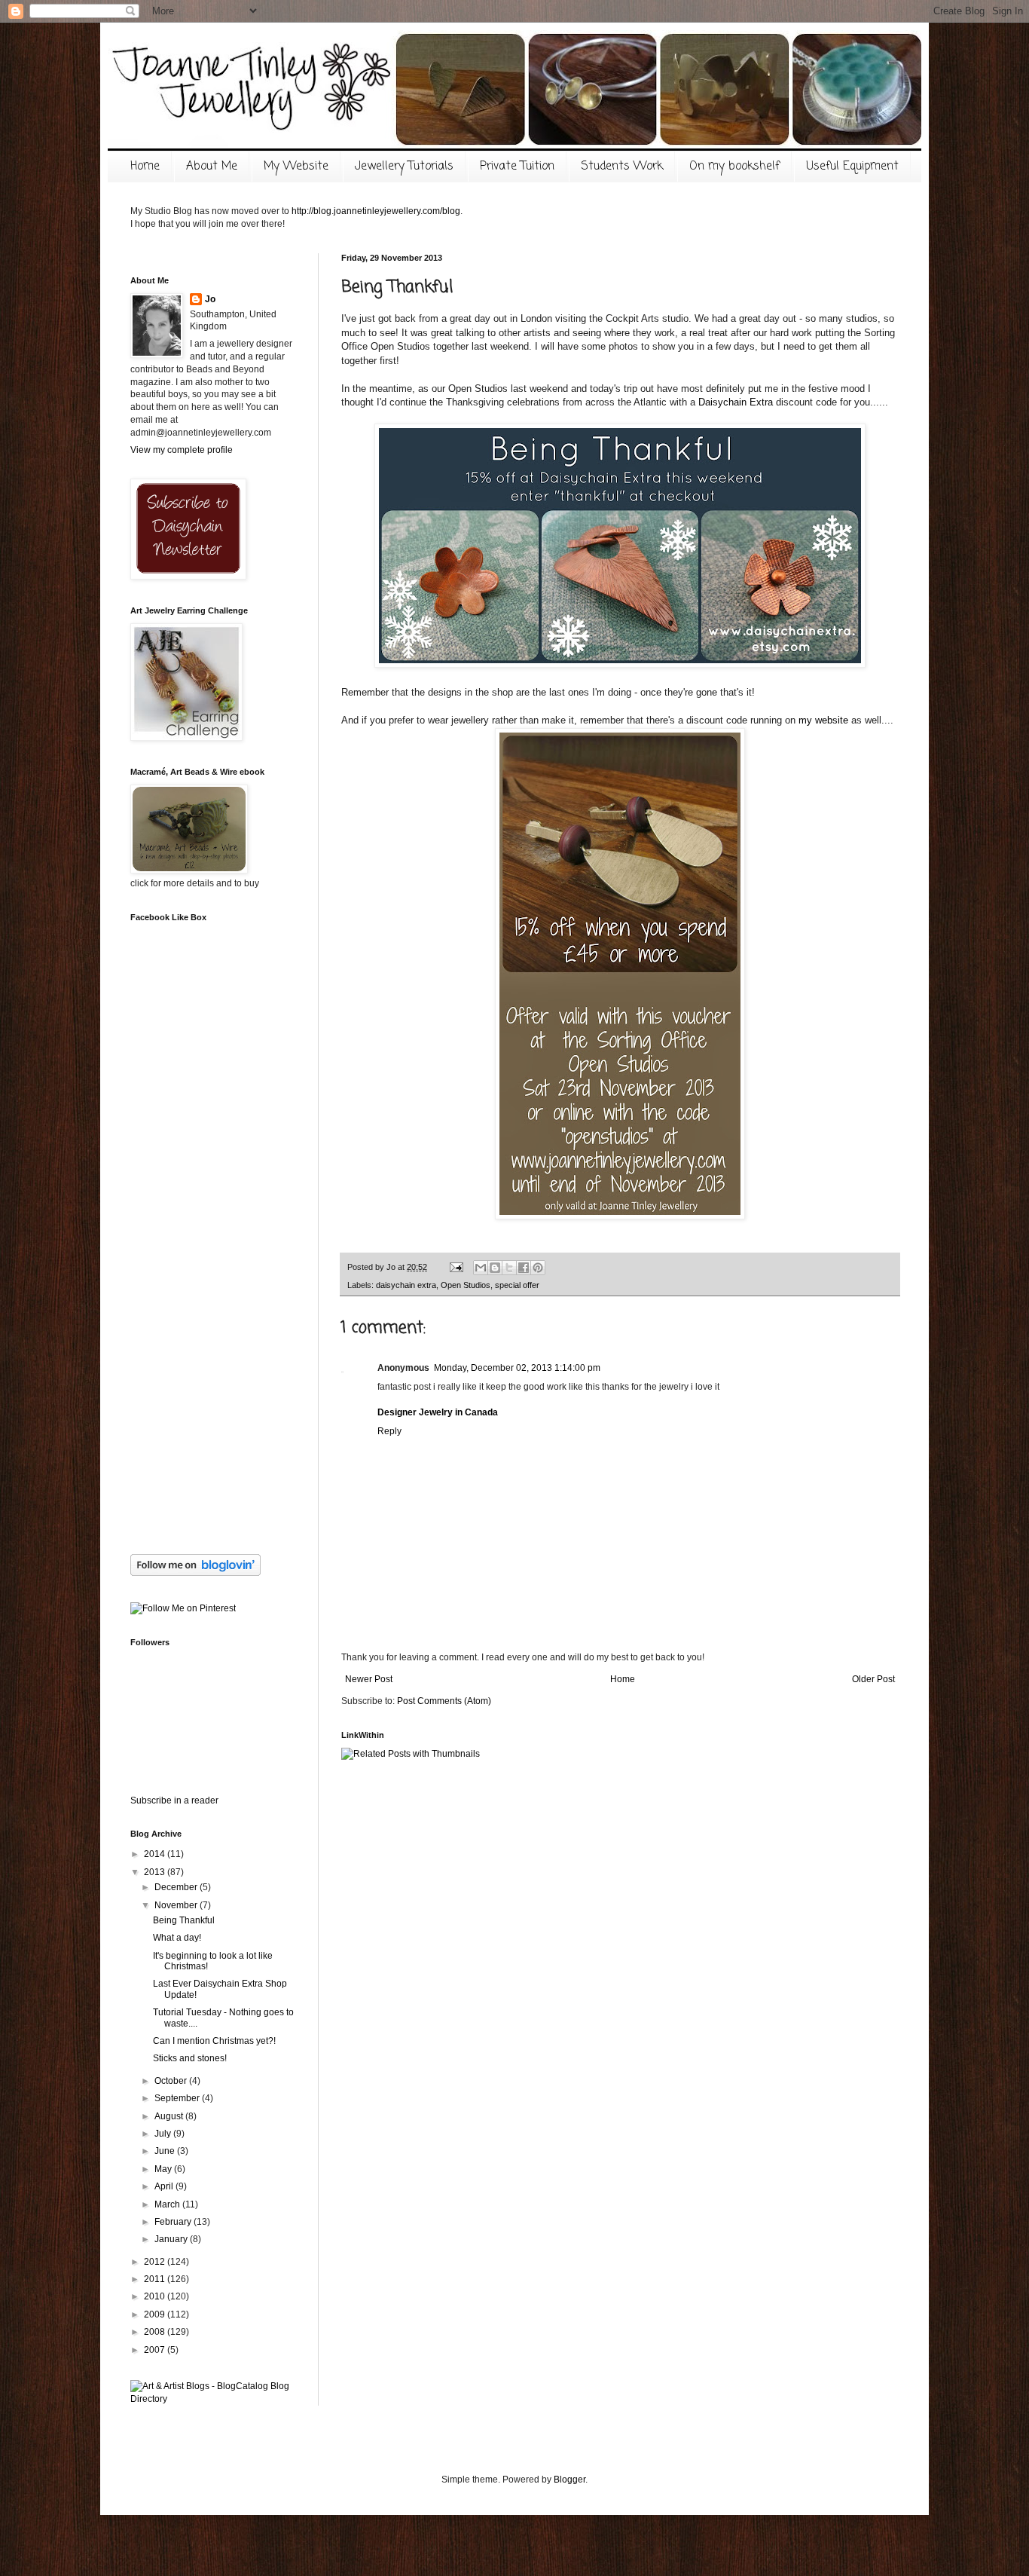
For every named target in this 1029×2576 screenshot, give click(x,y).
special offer (517, 1285)
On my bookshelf (734, 167)
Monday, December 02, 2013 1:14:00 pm (517, 1368)
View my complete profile (182, 450)
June (166, 2151)
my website (823, 720)
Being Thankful (184, 1920)
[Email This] (481, 1268)
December (177, 1887)
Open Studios (466, 1285)
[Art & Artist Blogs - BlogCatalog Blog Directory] (213, 2399)
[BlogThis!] (495, 1268)
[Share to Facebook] (524, 1268)
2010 (156, 2296)
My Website (296, 167)
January (172, 2239)
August (170, 2116)
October (172, 2081)
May (164, 2169)
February (174, 2222)
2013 (156, 1872)
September (178, 2098)
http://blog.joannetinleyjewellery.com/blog (376, 211)
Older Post (873, 1679)
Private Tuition (517, 167)
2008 (156, 2332)
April (165, 2186)
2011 (156, 2279)
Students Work (622, 167)
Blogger (569, 2480)
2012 (156, 2262)
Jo (210, 299)
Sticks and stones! (190, 2058)
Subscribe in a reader (174, 1800)
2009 (156, 2314)
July (164, 2134)
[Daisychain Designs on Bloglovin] (195, 1573)
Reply (389, 1431)
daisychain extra (406, 1285)
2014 (156, 1854)
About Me (212, 167)
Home (145, 167)
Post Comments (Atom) (444, 1701)
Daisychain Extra (736, 402)
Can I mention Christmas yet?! (214, 2041)
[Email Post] (456, 1267)
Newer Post (369, 1679)
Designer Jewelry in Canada (438, 1412)
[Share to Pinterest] (538, 1268)
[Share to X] (509, 1268)
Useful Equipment (852, 167)
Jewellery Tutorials (404, 167)
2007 (156, 2350)
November (177, 1905)
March (168, 2204)
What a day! (177, 1938)
